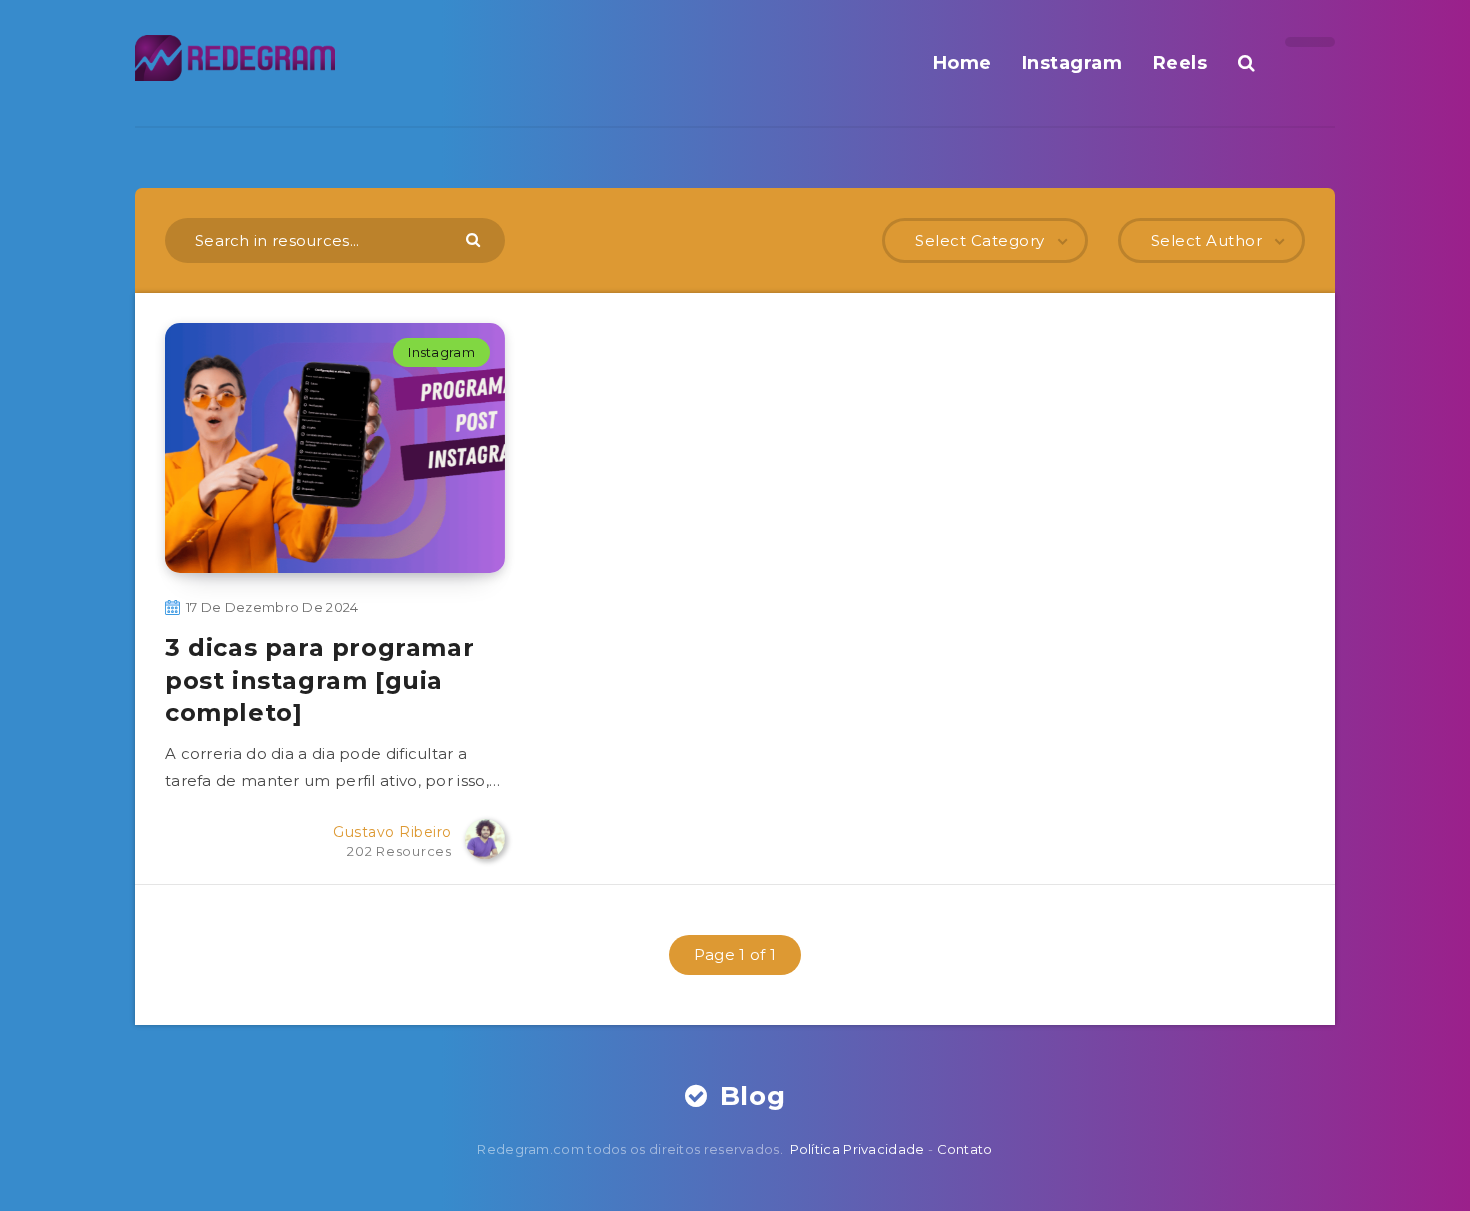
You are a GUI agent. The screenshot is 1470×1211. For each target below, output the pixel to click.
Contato (965, 1149)
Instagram (1072, 63)
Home (962, 63)
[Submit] (475, 239)
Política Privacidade (857, 1149)
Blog (748, 1096)
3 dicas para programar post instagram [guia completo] (319, 680)
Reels (1180, 63)
